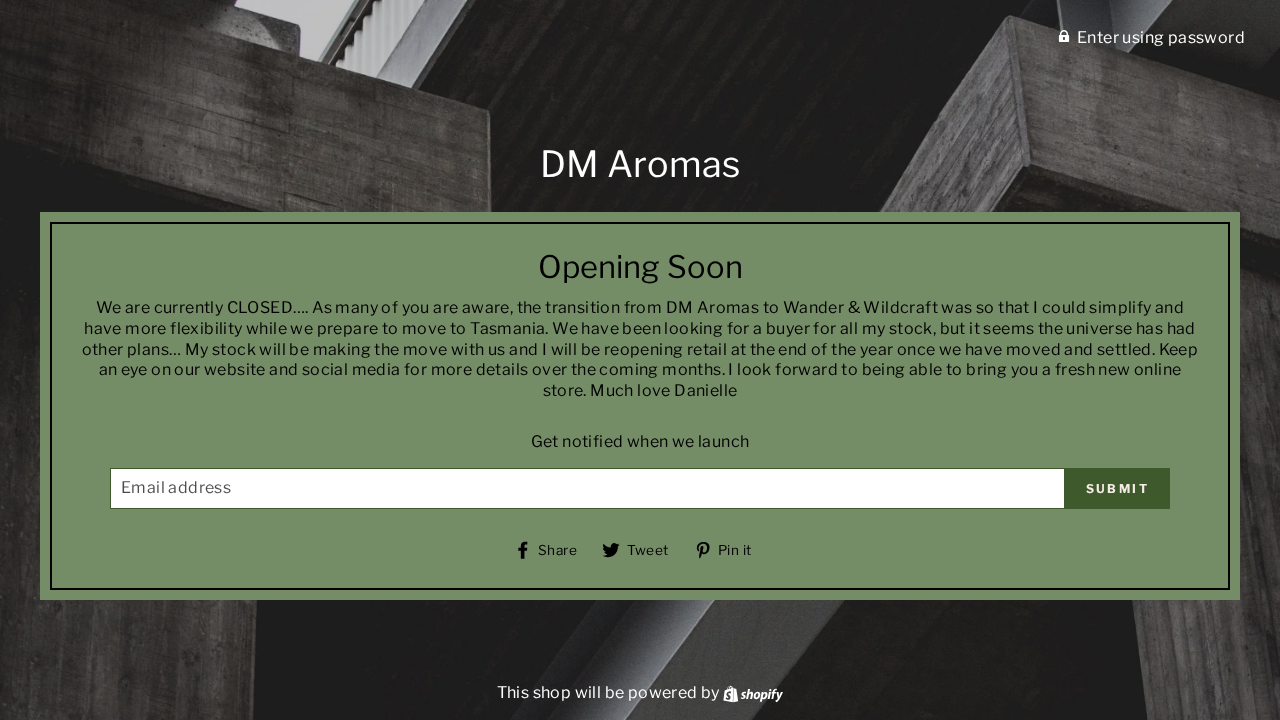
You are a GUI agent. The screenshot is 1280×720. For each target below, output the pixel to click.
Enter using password (1161, 37)
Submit (1117, 488)
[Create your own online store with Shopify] (753, 692)
